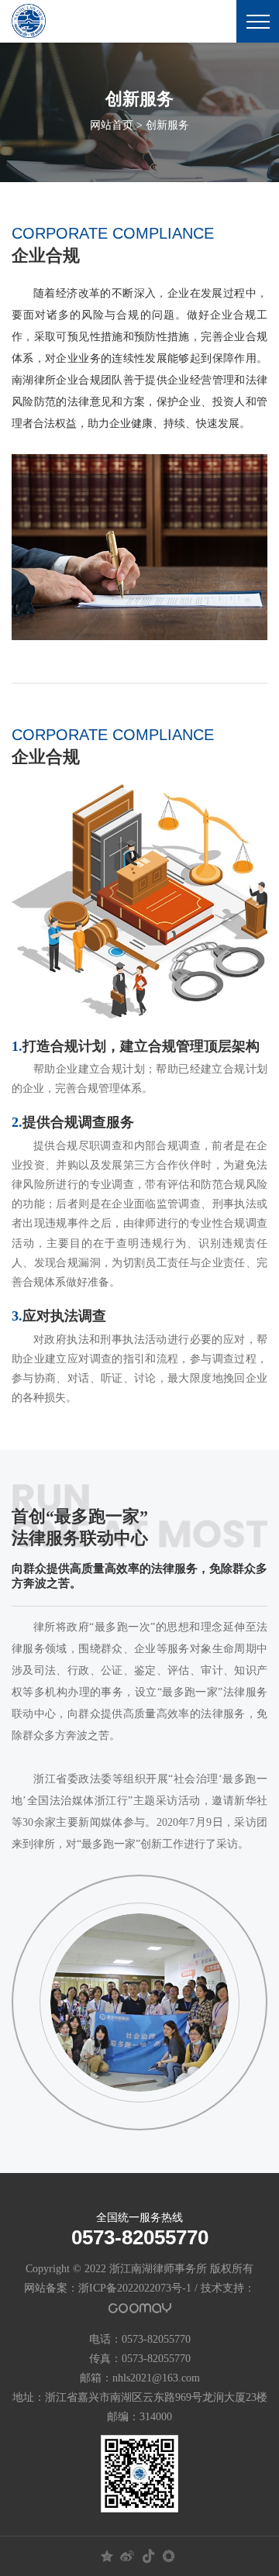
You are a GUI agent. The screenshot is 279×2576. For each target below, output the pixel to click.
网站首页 (112, 125)
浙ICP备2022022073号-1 (135, 2288)
